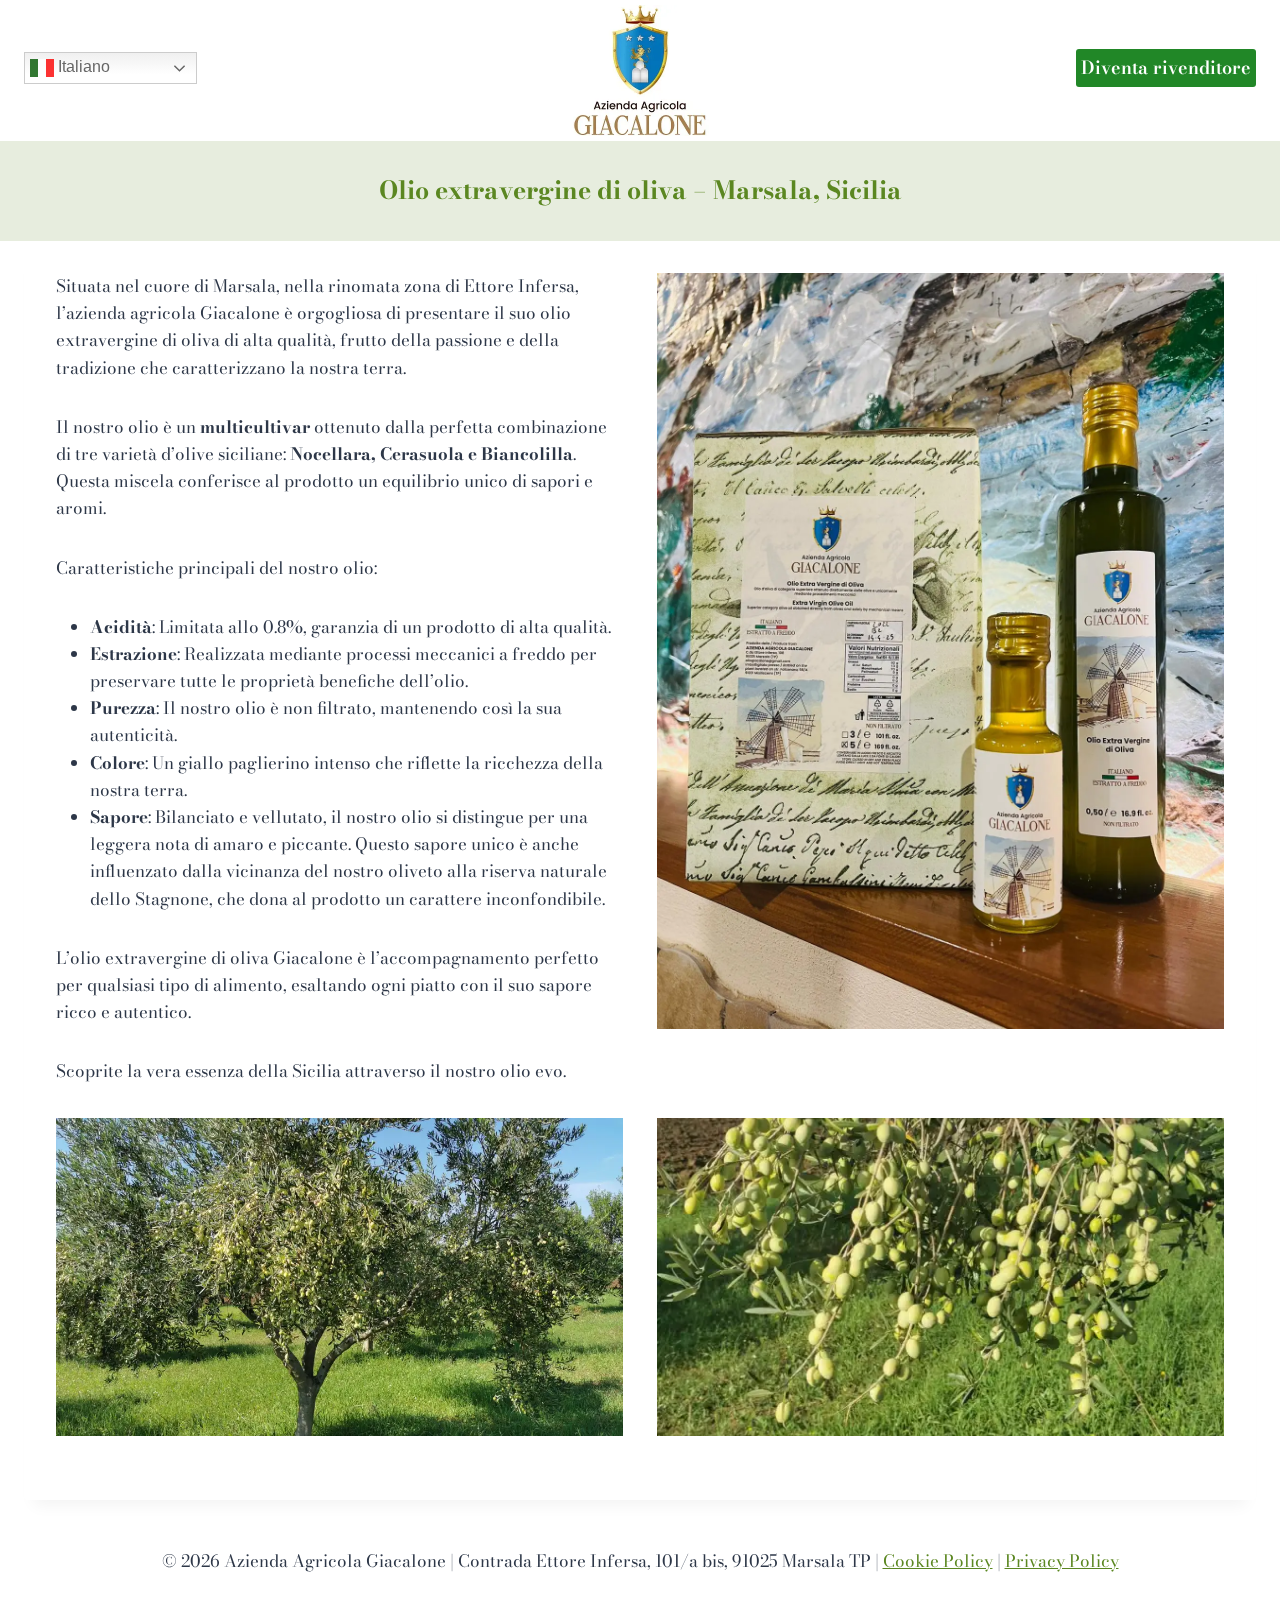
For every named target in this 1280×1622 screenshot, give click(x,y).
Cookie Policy (938, 1561)
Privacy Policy (1062, 1561)
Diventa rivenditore (1166, 67)
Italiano (82, 66)
